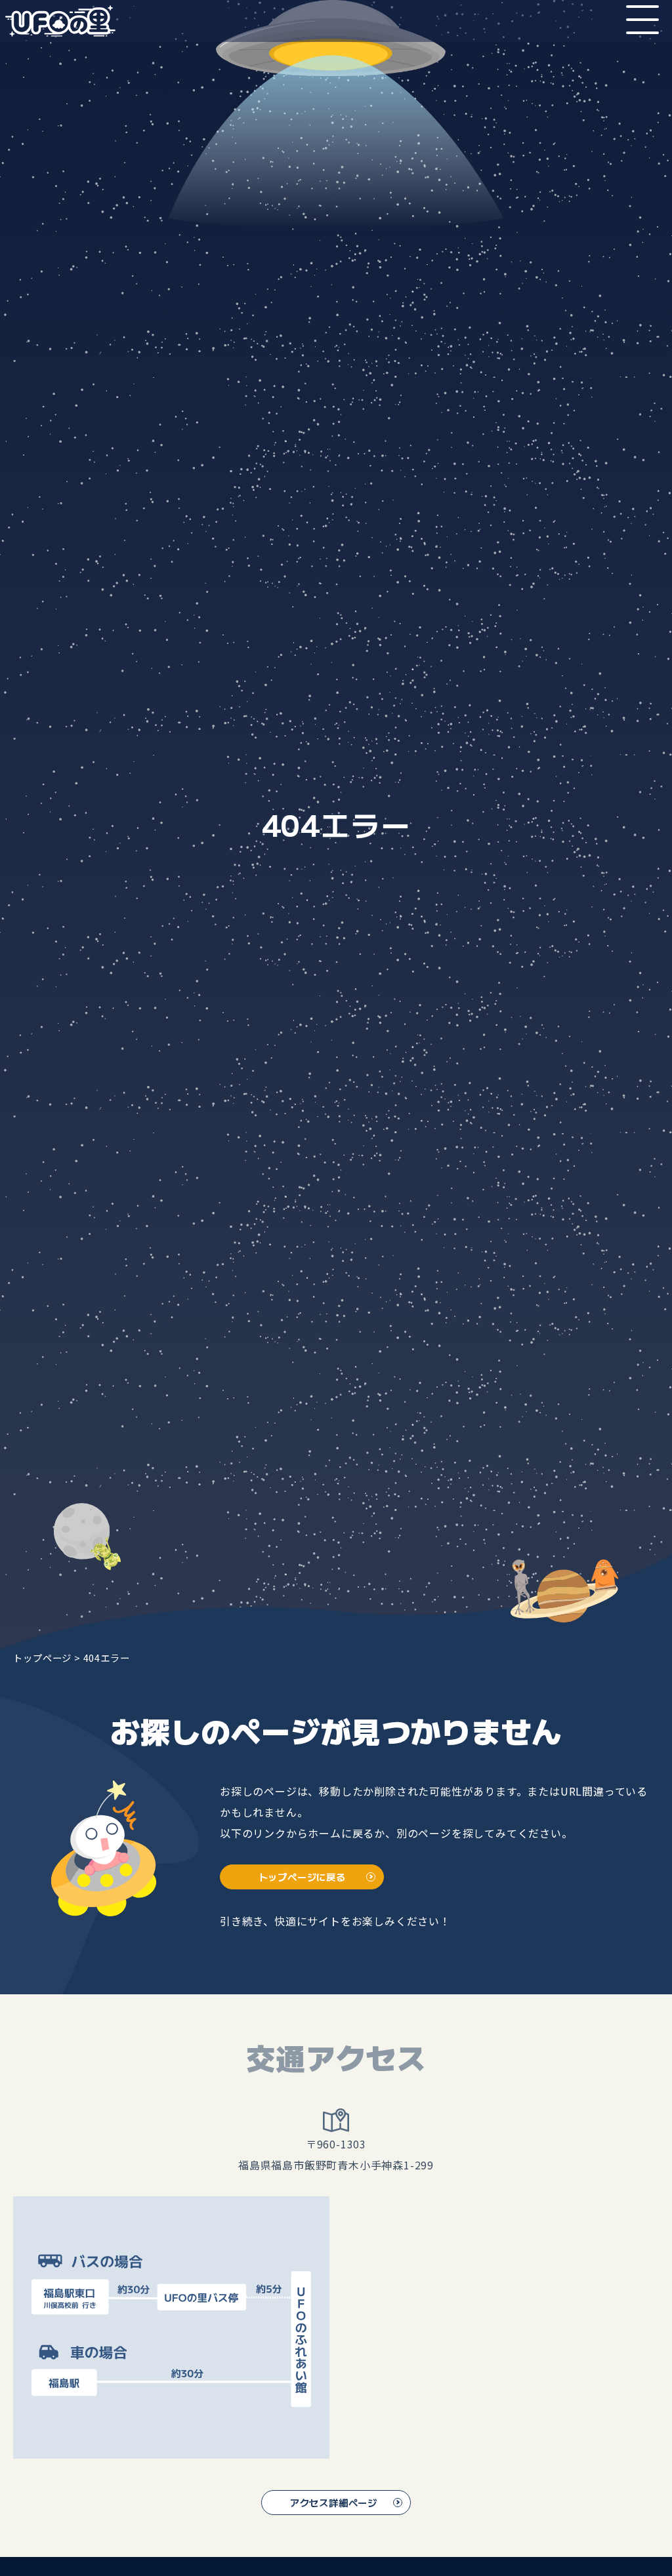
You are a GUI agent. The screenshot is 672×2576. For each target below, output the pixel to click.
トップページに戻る (302, 1877)
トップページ (42, 1658)
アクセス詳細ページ (334, 2502)
